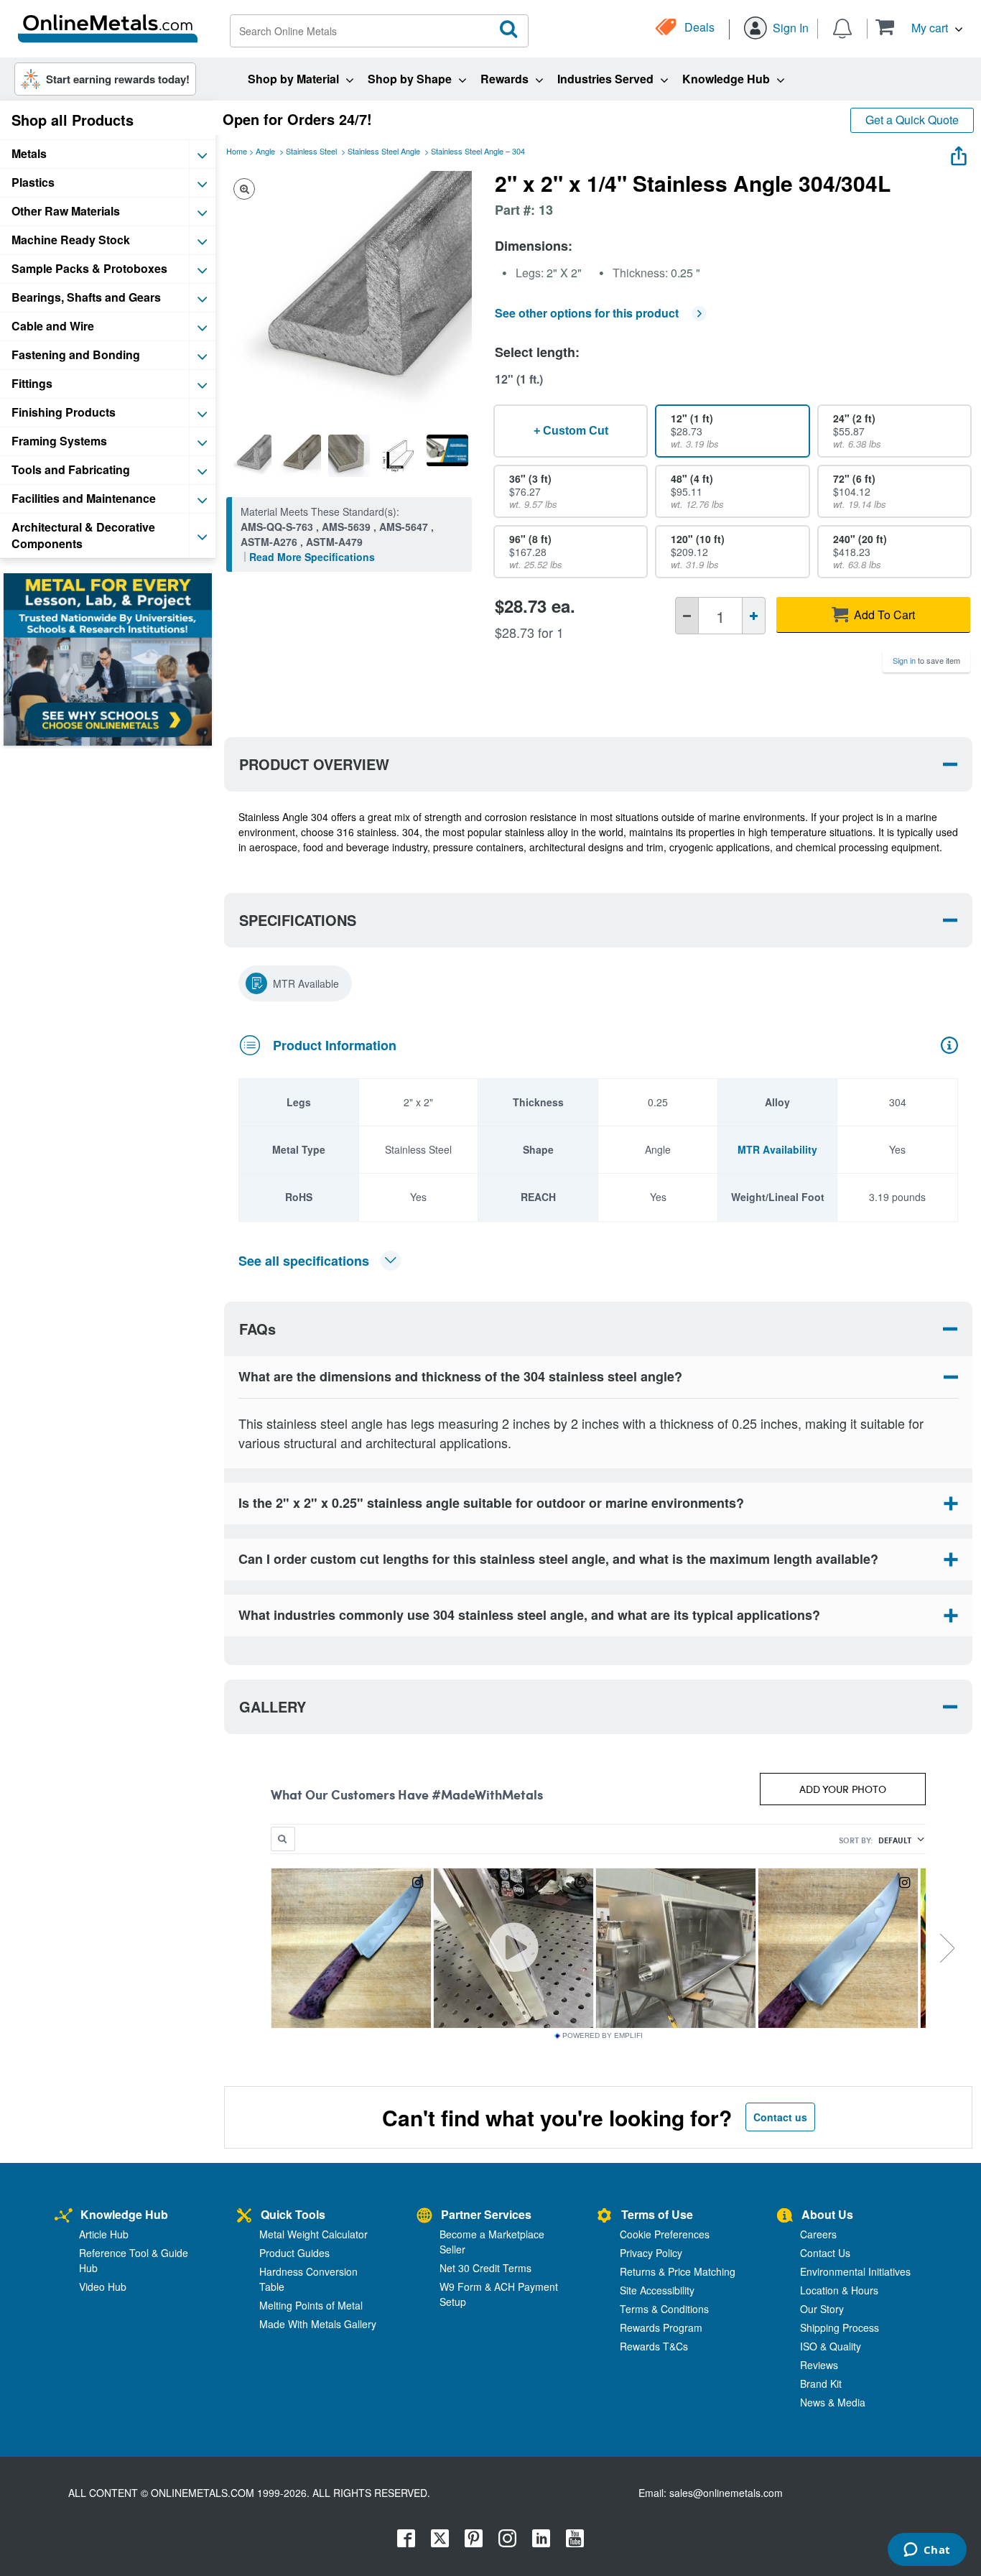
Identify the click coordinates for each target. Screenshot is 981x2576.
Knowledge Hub (124, 2214)
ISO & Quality (831, 2346)
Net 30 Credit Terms (485, 2268)
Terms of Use (657, 2214)
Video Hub (103, 2287)
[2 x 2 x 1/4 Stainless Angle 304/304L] (251, 455)
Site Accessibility (657, 2290)
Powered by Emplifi (603, 2036)
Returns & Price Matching (678, 2271)
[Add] (754, 616)
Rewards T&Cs (654, 2346)
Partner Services (486, 2214)
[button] (919, 27)
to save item (926, 660)
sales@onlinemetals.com (726, 2493)
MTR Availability (777, 1149)
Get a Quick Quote (912, 120)
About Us (827, 2214)
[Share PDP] (959, 153)
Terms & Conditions (664, 2309)
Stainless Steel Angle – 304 (478, 151)
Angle (265, 151)
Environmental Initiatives (855, 2271)
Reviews (819, 2365)
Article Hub (104, 2234)
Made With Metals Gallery (318, 2324)
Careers (818, 2234)
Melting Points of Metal (311, 2305)
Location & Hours (839, 2290)
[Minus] (687, 616)
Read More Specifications (312, 557)
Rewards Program (661, 2327)
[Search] (509, 29)
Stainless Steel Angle (384, 151)
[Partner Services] (424, 2216)
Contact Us (825, 2253)
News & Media (833, 2402)
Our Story (822, 2309)
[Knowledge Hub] (64, 2216)
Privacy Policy (651, 2253)
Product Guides (294, 2253)
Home (237, 151)
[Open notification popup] (842, 27)
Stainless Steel (311, 151)
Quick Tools (293, 2214)
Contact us (780, 2117)
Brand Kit (821, 2383)
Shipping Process (840, 2327)
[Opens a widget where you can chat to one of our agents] (927, 2551)
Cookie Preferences (665, 2234)
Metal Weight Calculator (313, 2234)
